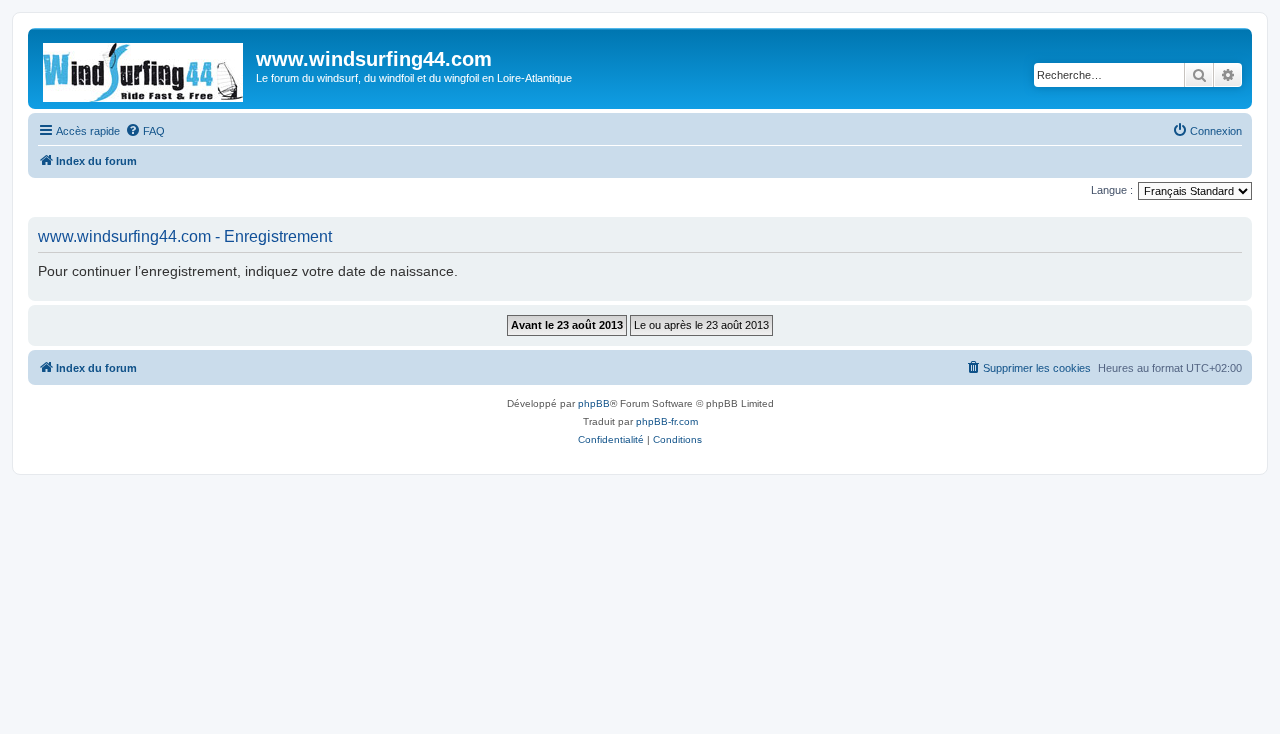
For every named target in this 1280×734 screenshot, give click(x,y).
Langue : (1112, 190)
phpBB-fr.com (667, 421)
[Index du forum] (144, 68)
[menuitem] (145, 131)
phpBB (594, 403)
